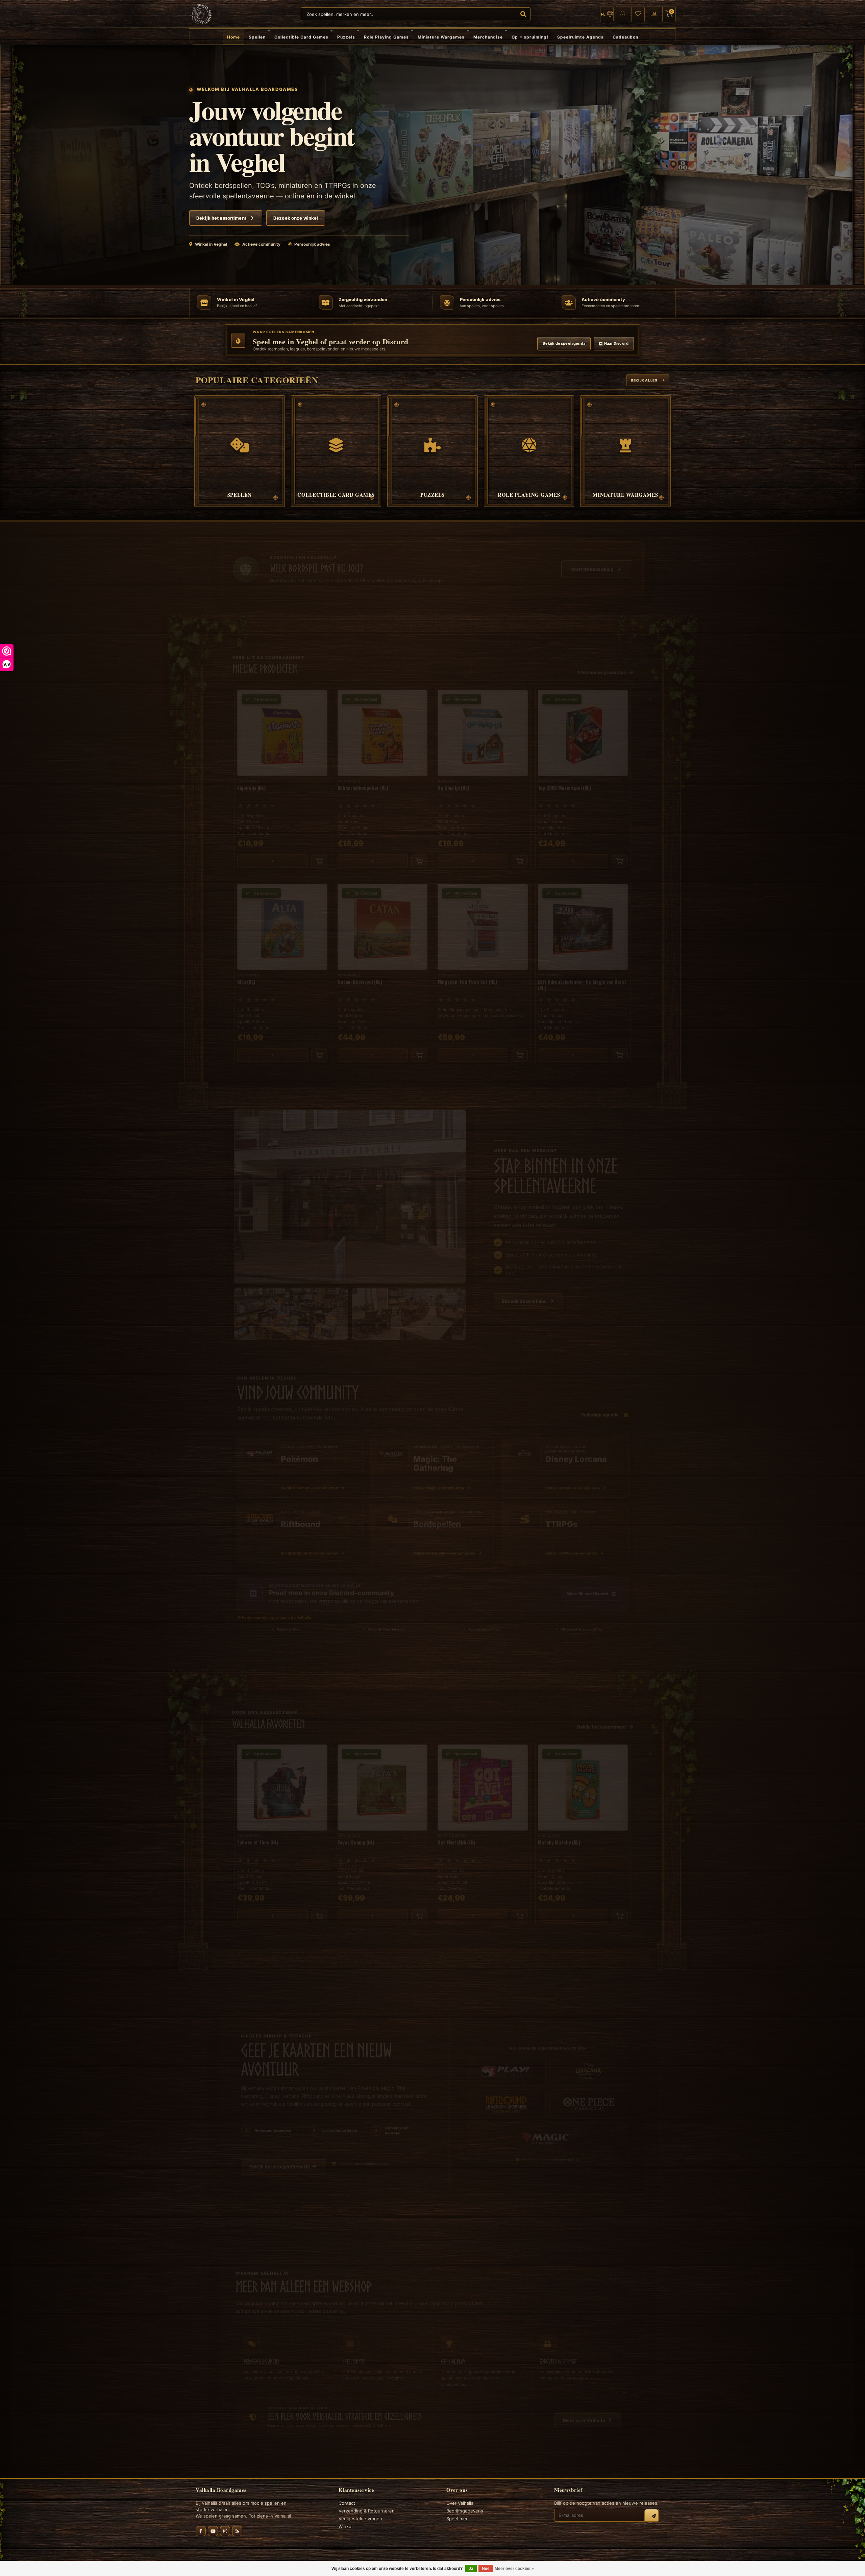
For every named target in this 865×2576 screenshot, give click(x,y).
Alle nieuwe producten (602, 665)
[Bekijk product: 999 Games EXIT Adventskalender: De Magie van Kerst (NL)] (583, 965)
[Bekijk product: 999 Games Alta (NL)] (282, 965)
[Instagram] (225, 2531)
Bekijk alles (644, 380)
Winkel (345, 2526)
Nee (486, 2569)
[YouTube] (213, 2531)
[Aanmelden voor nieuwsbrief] (651, 2516)
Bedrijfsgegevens (465, 2511)
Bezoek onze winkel (296, 218)
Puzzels (346, 37)
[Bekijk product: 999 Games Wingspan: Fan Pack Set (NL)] (483, 965)
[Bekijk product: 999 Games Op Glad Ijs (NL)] (483, 771)
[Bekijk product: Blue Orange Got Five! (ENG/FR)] (483, 1826)
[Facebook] (201, 2531)
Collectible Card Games (301, 37)
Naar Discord (616, 343)
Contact (347, 2503)
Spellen (257, 37)
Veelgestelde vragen (360, 2519)
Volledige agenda (600, 1407)
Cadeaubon (625, 37)
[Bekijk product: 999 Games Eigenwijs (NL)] (282, 771)
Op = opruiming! (530, 37)
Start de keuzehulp (592, 562)
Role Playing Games (386, 37)
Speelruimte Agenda (580, 37)
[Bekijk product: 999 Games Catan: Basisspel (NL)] (383, 965)
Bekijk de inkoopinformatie (280, 2160)
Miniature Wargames (441, 37)
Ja (471, 2569)
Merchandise (488, 37)
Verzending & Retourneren (367, 2511)
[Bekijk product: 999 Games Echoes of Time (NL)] (282, 1826)
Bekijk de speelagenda (564, 343)
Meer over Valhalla (584, 2413)
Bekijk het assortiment (221, 218)
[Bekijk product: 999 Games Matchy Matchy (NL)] (583, 1826)
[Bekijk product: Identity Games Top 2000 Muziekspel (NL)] (583, 771)
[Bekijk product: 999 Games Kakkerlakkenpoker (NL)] (383, 771)
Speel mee (458, 2519)
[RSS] (237, 2531)
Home (233, 37)
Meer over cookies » (514, 2569)
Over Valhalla (460, 2503)
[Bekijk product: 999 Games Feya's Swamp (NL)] (383, 1826)
